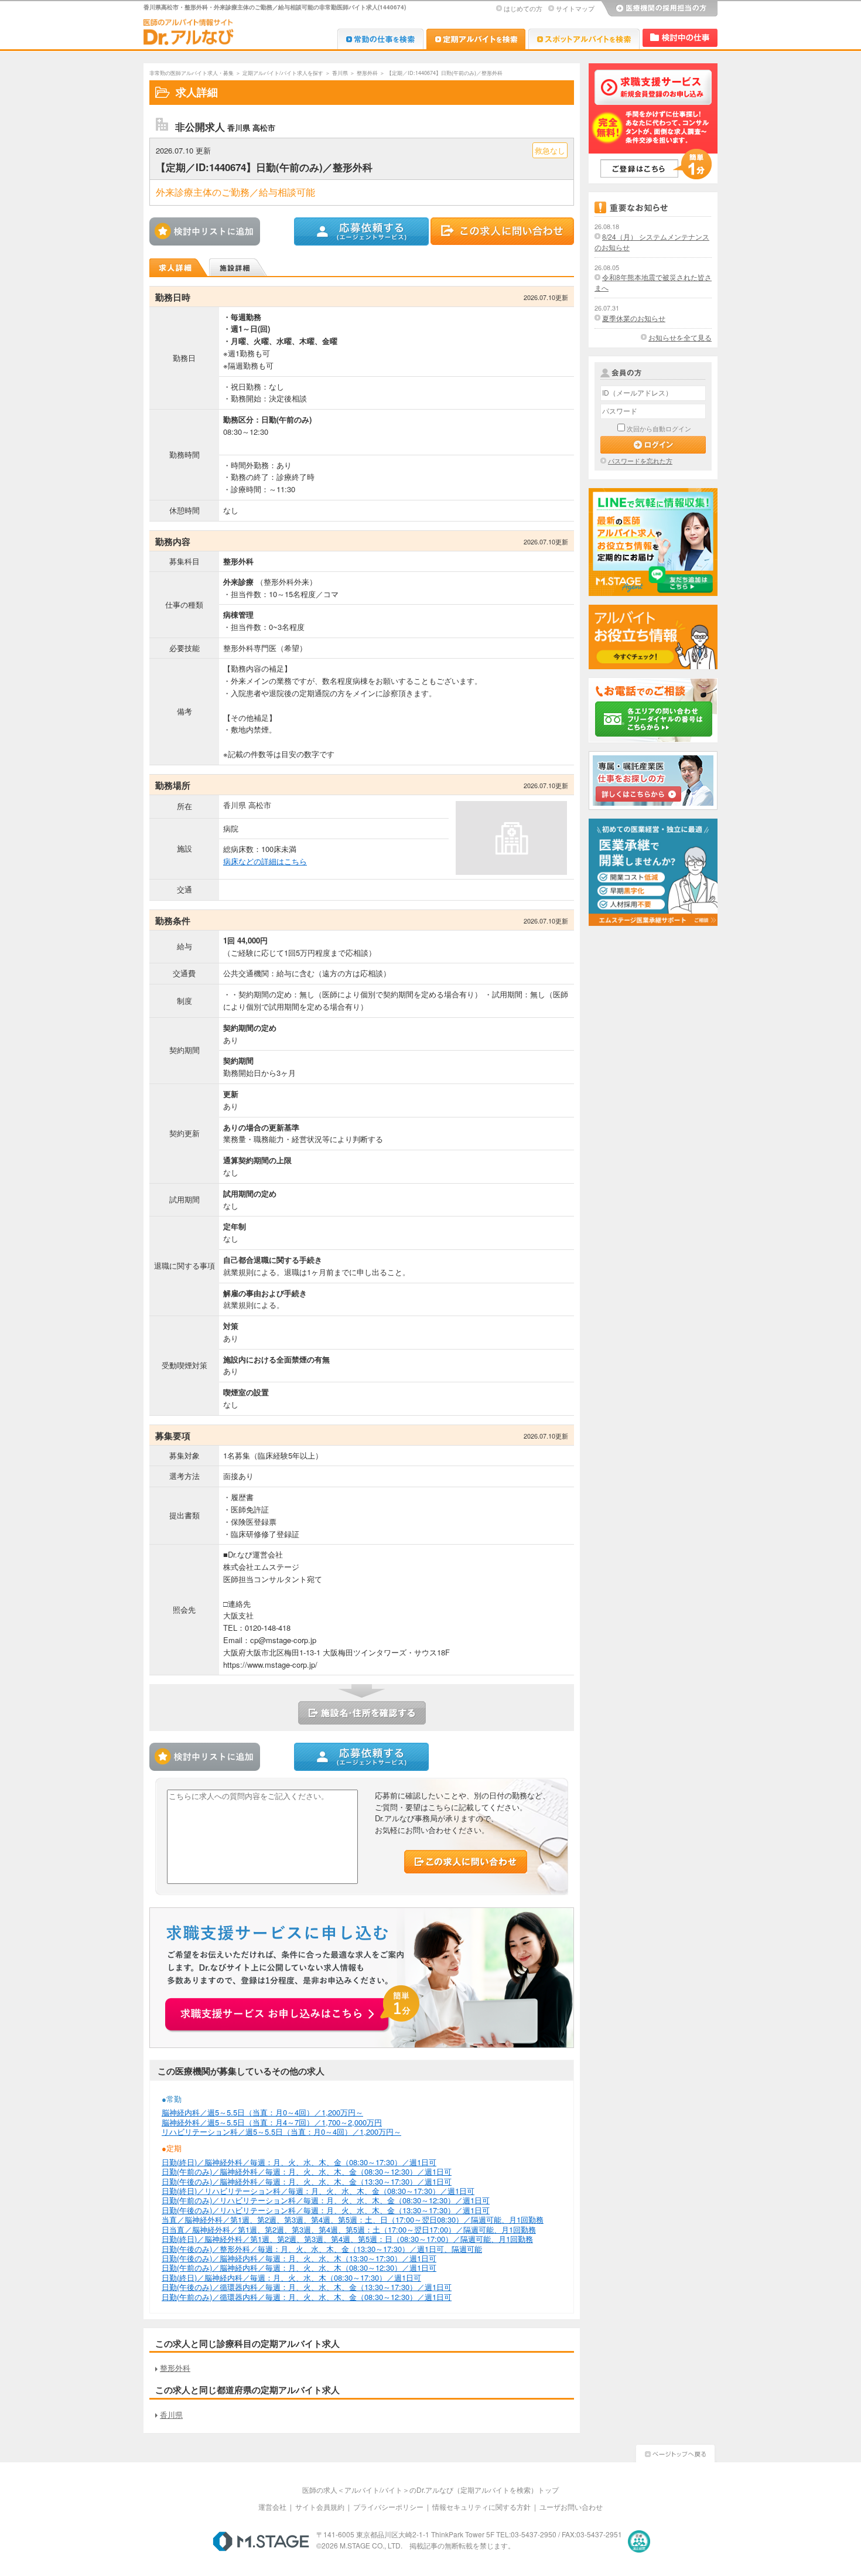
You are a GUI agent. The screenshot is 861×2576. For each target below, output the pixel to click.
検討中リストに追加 (208, 231)
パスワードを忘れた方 (640, 461)
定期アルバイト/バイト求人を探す (283, 73)
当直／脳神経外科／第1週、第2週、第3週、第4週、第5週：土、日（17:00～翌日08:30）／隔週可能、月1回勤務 (353, 2219)
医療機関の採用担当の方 (659, 9)
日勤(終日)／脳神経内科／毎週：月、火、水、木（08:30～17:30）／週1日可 (291, 2277)
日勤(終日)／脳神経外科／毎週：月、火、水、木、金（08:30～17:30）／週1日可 (299, 2162)
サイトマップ (575, 8)
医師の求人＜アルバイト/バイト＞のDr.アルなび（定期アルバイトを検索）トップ (430, 2490)
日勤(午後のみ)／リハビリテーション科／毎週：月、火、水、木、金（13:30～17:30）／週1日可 (326, 2210)
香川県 (340, 73)
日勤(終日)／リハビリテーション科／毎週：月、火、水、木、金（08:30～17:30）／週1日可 (318, 2191)
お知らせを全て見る (680, 337)
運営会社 (272, 2507)
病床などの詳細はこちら (265, 861)
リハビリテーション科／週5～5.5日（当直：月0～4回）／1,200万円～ (281, 2132)
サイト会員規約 (320, 2507)
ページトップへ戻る (675, 2452)
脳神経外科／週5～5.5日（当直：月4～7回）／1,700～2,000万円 (272, 2122)
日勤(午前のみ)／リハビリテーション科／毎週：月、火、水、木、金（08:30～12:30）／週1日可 (326, 2200)
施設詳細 (239, 267)
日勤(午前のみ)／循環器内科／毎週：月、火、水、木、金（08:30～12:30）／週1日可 (307, 2297)
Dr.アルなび (476, 39)
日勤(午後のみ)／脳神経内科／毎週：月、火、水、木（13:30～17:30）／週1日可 (299, 2258)
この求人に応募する (362, 231)
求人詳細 (179, 267)
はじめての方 (523, 8)
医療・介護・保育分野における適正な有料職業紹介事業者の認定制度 (639, 2541)
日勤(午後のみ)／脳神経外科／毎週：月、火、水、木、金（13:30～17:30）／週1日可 (307, 2181)
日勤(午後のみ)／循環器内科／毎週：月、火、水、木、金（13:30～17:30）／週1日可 (307, 2287)
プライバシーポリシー (388, 2507)
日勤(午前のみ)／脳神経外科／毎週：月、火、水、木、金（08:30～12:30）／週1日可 (307, 2171)
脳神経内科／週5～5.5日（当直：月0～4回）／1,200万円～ (262, 2112)
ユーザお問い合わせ (571, 2507)
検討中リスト (680, 38)
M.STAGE (261, 2541)
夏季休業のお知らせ (634, 318)
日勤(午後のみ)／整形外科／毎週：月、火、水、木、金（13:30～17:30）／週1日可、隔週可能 (322, 2249)
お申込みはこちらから (293, 2008)
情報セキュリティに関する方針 (481, 2507)
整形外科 (367, 73)
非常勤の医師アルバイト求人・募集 (192, 73)
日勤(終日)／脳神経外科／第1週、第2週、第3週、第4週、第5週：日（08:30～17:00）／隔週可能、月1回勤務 (347, 2239)
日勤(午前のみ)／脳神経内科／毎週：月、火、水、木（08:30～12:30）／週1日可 (299, 2267)
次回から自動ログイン (659, 428)
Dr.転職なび (380, 39)
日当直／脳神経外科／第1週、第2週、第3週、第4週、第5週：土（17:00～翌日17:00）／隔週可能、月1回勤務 (349, 2229)
